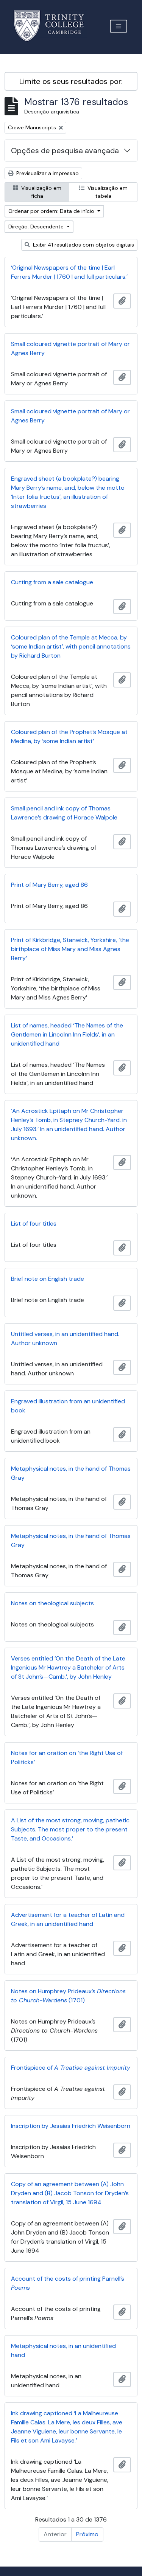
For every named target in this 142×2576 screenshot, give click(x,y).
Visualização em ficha (41, 192)
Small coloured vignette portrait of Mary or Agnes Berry (70, 348)
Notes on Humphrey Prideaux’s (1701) (68, 1996)
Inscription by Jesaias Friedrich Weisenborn (71, 2126)
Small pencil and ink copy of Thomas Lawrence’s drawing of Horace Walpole (64, 813)
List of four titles (34, 1224)
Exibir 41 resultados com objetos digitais (83, 245)
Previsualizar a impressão (47, 173)
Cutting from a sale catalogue (52, 582)
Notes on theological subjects (52, 1603)
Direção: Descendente (37, 227)
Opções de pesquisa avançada (65, 151)
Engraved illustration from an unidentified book (68, 1406)
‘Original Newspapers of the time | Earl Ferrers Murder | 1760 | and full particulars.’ (69, 272)
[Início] (53, 26)
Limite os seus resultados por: (71, 81)
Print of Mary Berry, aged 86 (49, 885)
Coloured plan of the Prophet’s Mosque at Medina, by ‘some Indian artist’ (69, 736)
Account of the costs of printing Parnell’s (68, 2283)
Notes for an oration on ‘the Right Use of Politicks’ (67, 1757)
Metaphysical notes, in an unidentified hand (63, 2350)
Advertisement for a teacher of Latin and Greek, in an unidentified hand (68, 1919)
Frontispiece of (71, 2068)
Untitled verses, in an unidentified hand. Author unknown (65, 1338)
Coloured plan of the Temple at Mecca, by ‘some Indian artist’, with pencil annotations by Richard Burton (71, 646)
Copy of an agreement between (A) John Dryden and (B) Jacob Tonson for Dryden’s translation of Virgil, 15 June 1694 (70, 2193)
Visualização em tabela (107, 192)
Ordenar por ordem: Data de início (52, 211)
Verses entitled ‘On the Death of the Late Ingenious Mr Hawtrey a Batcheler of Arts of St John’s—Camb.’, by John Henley (68, 1667)
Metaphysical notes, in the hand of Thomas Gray (71, 1473)
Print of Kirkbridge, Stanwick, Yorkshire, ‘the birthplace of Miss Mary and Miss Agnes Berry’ (70, 949)
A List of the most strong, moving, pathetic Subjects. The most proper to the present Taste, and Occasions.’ (70, 1829)
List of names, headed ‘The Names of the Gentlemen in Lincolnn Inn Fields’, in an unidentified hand (67, 1034)
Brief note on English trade (48, 1279)
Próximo (87, 2534)
